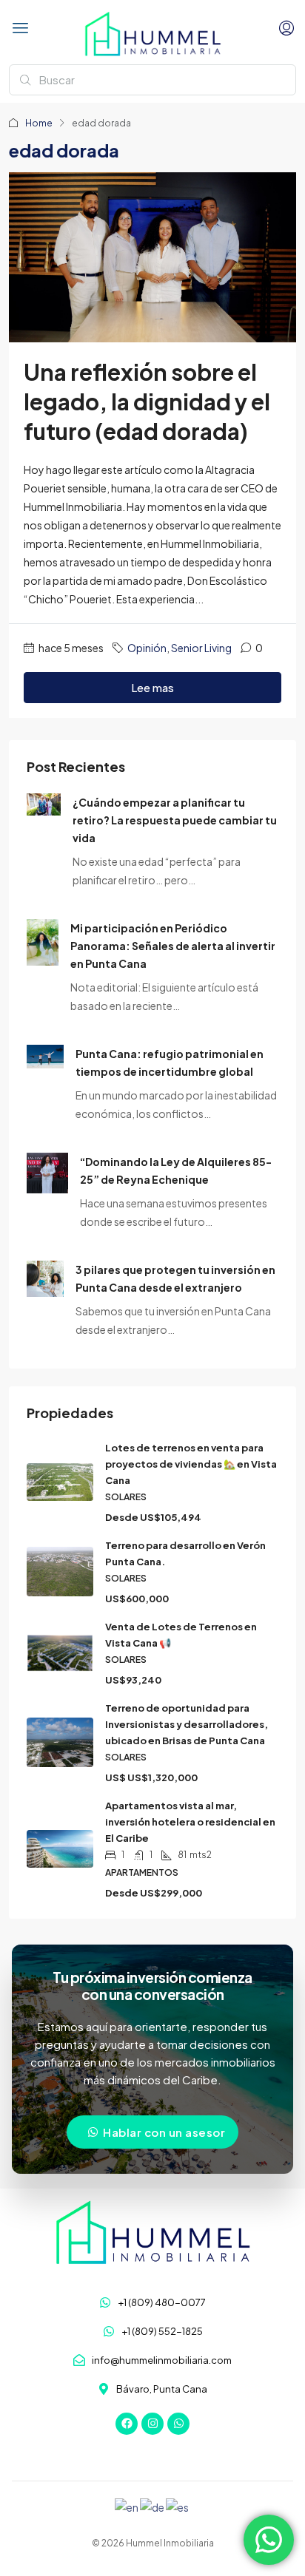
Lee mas (152, 687)
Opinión (147, 648)
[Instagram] (152, 2424)
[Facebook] (127, 2424)
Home (39, 123)
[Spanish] (178, 2506)
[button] (21, 28)
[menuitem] (286, 28)
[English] (127, 2506)
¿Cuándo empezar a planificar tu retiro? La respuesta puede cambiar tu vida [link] (175, 820)
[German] (153, 2506)
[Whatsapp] (178, 2424)
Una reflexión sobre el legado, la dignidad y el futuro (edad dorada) (147, 401)
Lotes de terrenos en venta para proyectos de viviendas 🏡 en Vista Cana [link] (191, 1464)
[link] (44, 802)
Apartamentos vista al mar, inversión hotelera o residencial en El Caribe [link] (190, 1822)
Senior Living (201, 648)
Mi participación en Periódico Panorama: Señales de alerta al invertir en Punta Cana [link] (173, 946)
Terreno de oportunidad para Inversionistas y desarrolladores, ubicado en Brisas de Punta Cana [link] (187, 1724)
